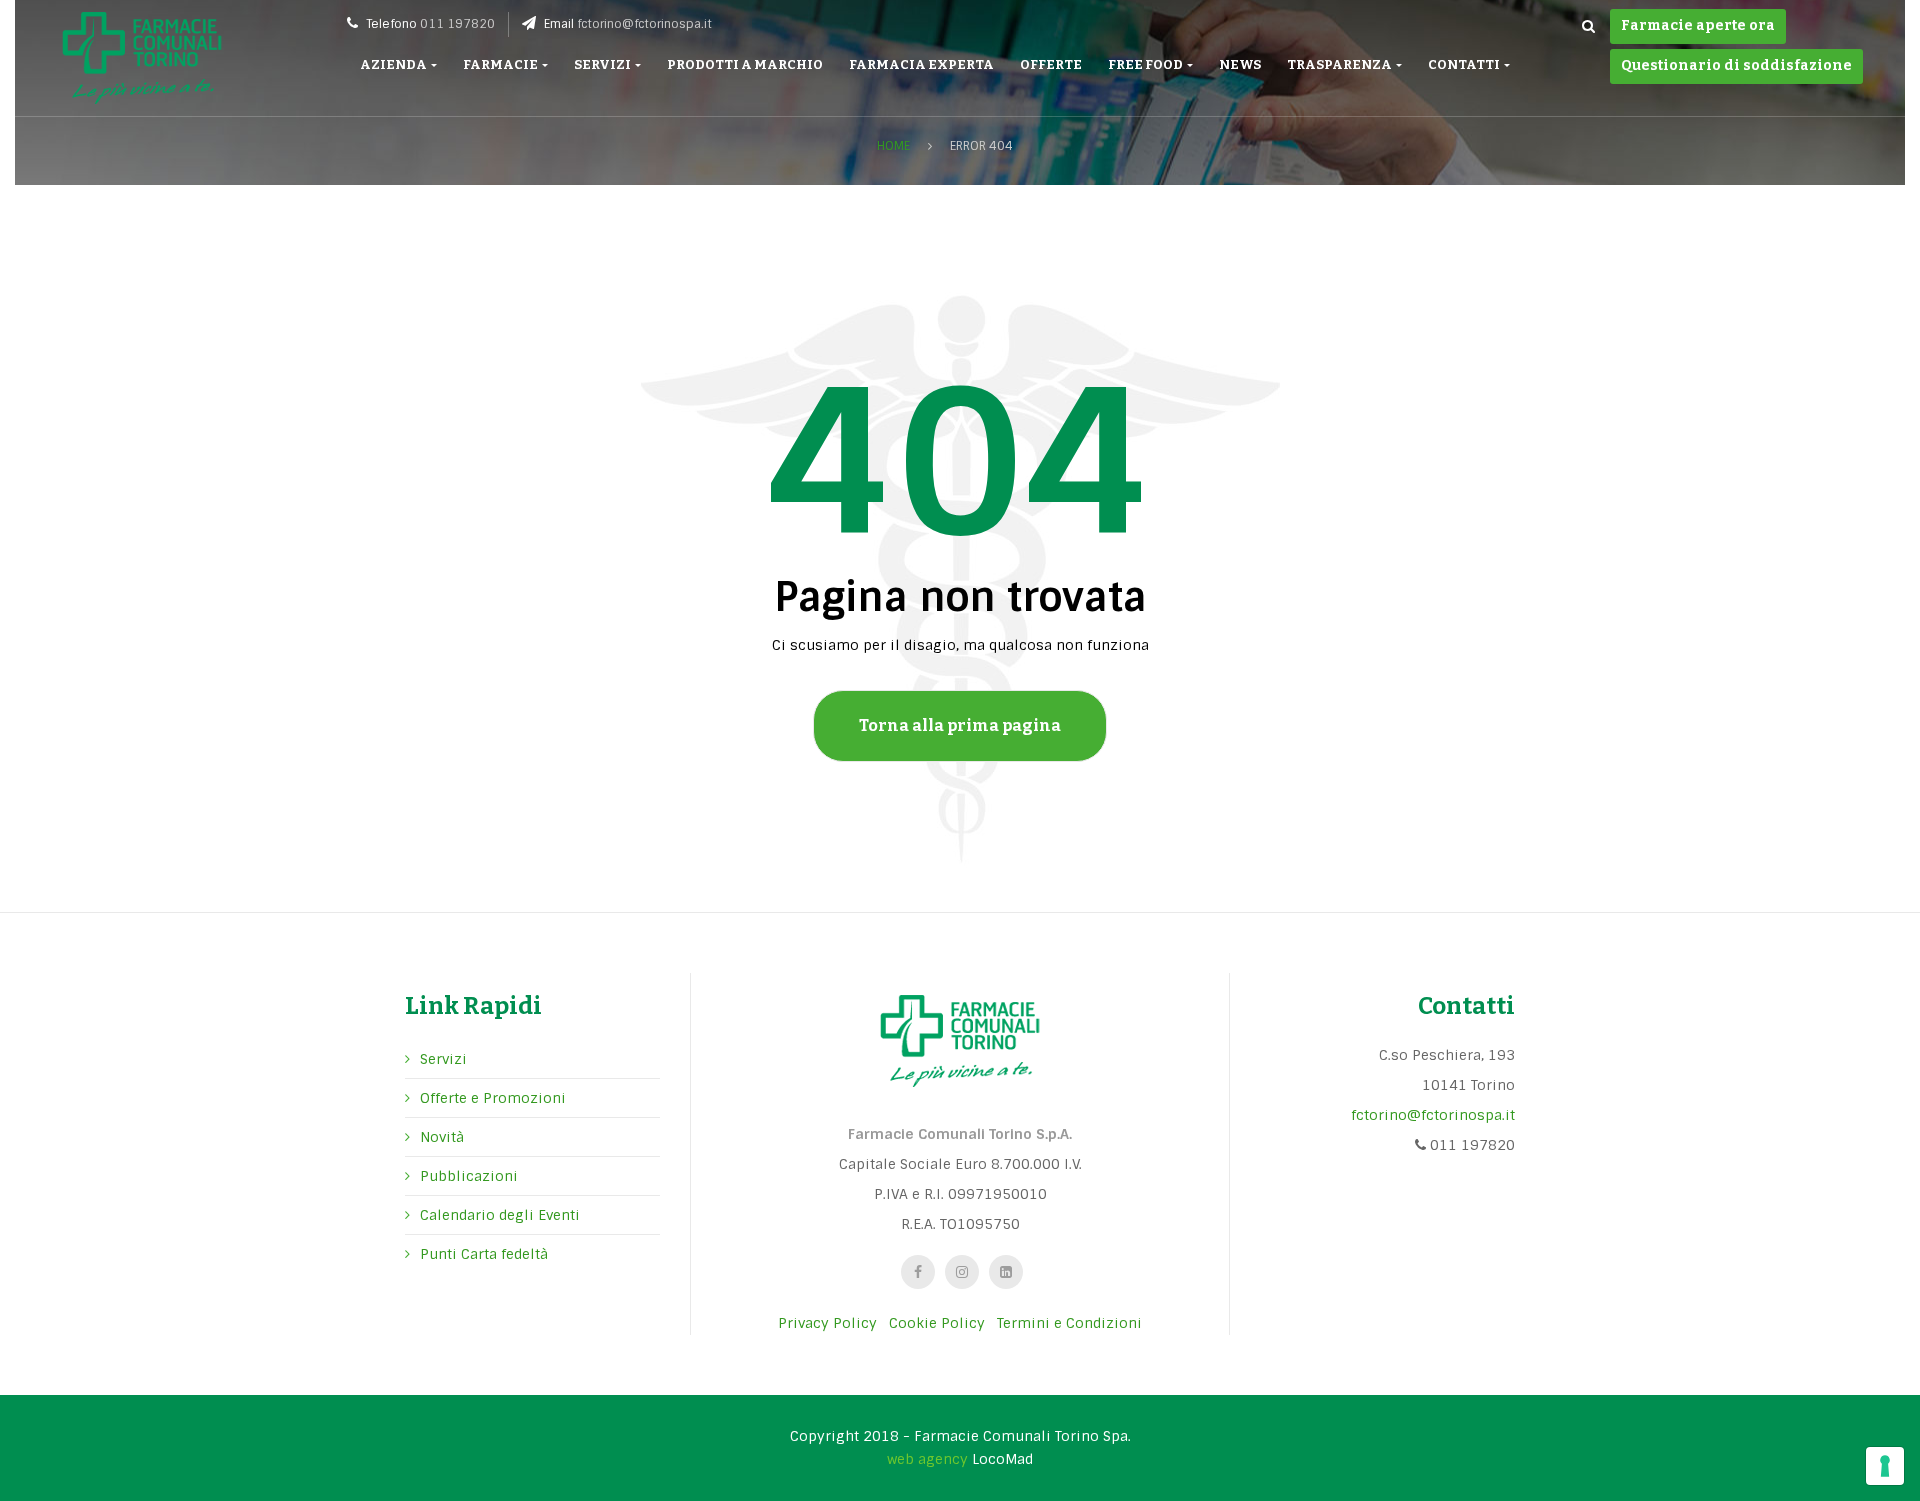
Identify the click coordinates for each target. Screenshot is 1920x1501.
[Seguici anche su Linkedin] (1006, 1272)
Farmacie (501, 64)
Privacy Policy (827, 1323)
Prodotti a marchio (745, 64)
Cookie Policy (937, 1323)
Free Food (1146, 64)
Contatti (1465, 64)
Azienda (394, 64)
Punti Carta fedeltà (484, 1254)
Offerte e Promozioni (493, 1098)
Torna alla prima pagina (960, 725)
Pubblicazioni (469, 1176)
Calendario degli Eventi (500, 1215)
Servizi (603, 64)
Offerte (1051, 64)
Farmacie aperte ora (1698, 25)
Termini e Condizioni (1069, 1323)
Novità (442, 1137)
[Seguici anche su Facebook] (918, 1272)
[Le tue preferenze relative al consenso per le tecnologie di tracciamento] (1885, 1466)
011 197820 (457, 24)
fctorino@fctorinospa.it (644, 24)
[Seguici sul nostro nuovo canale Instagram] (962, 1272)
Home (893, 146)
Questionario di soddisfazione (1736, 65)
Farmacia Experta (921, 64)
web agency (927, 1459)
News (1240, 64)
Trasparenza (1340, 64)
